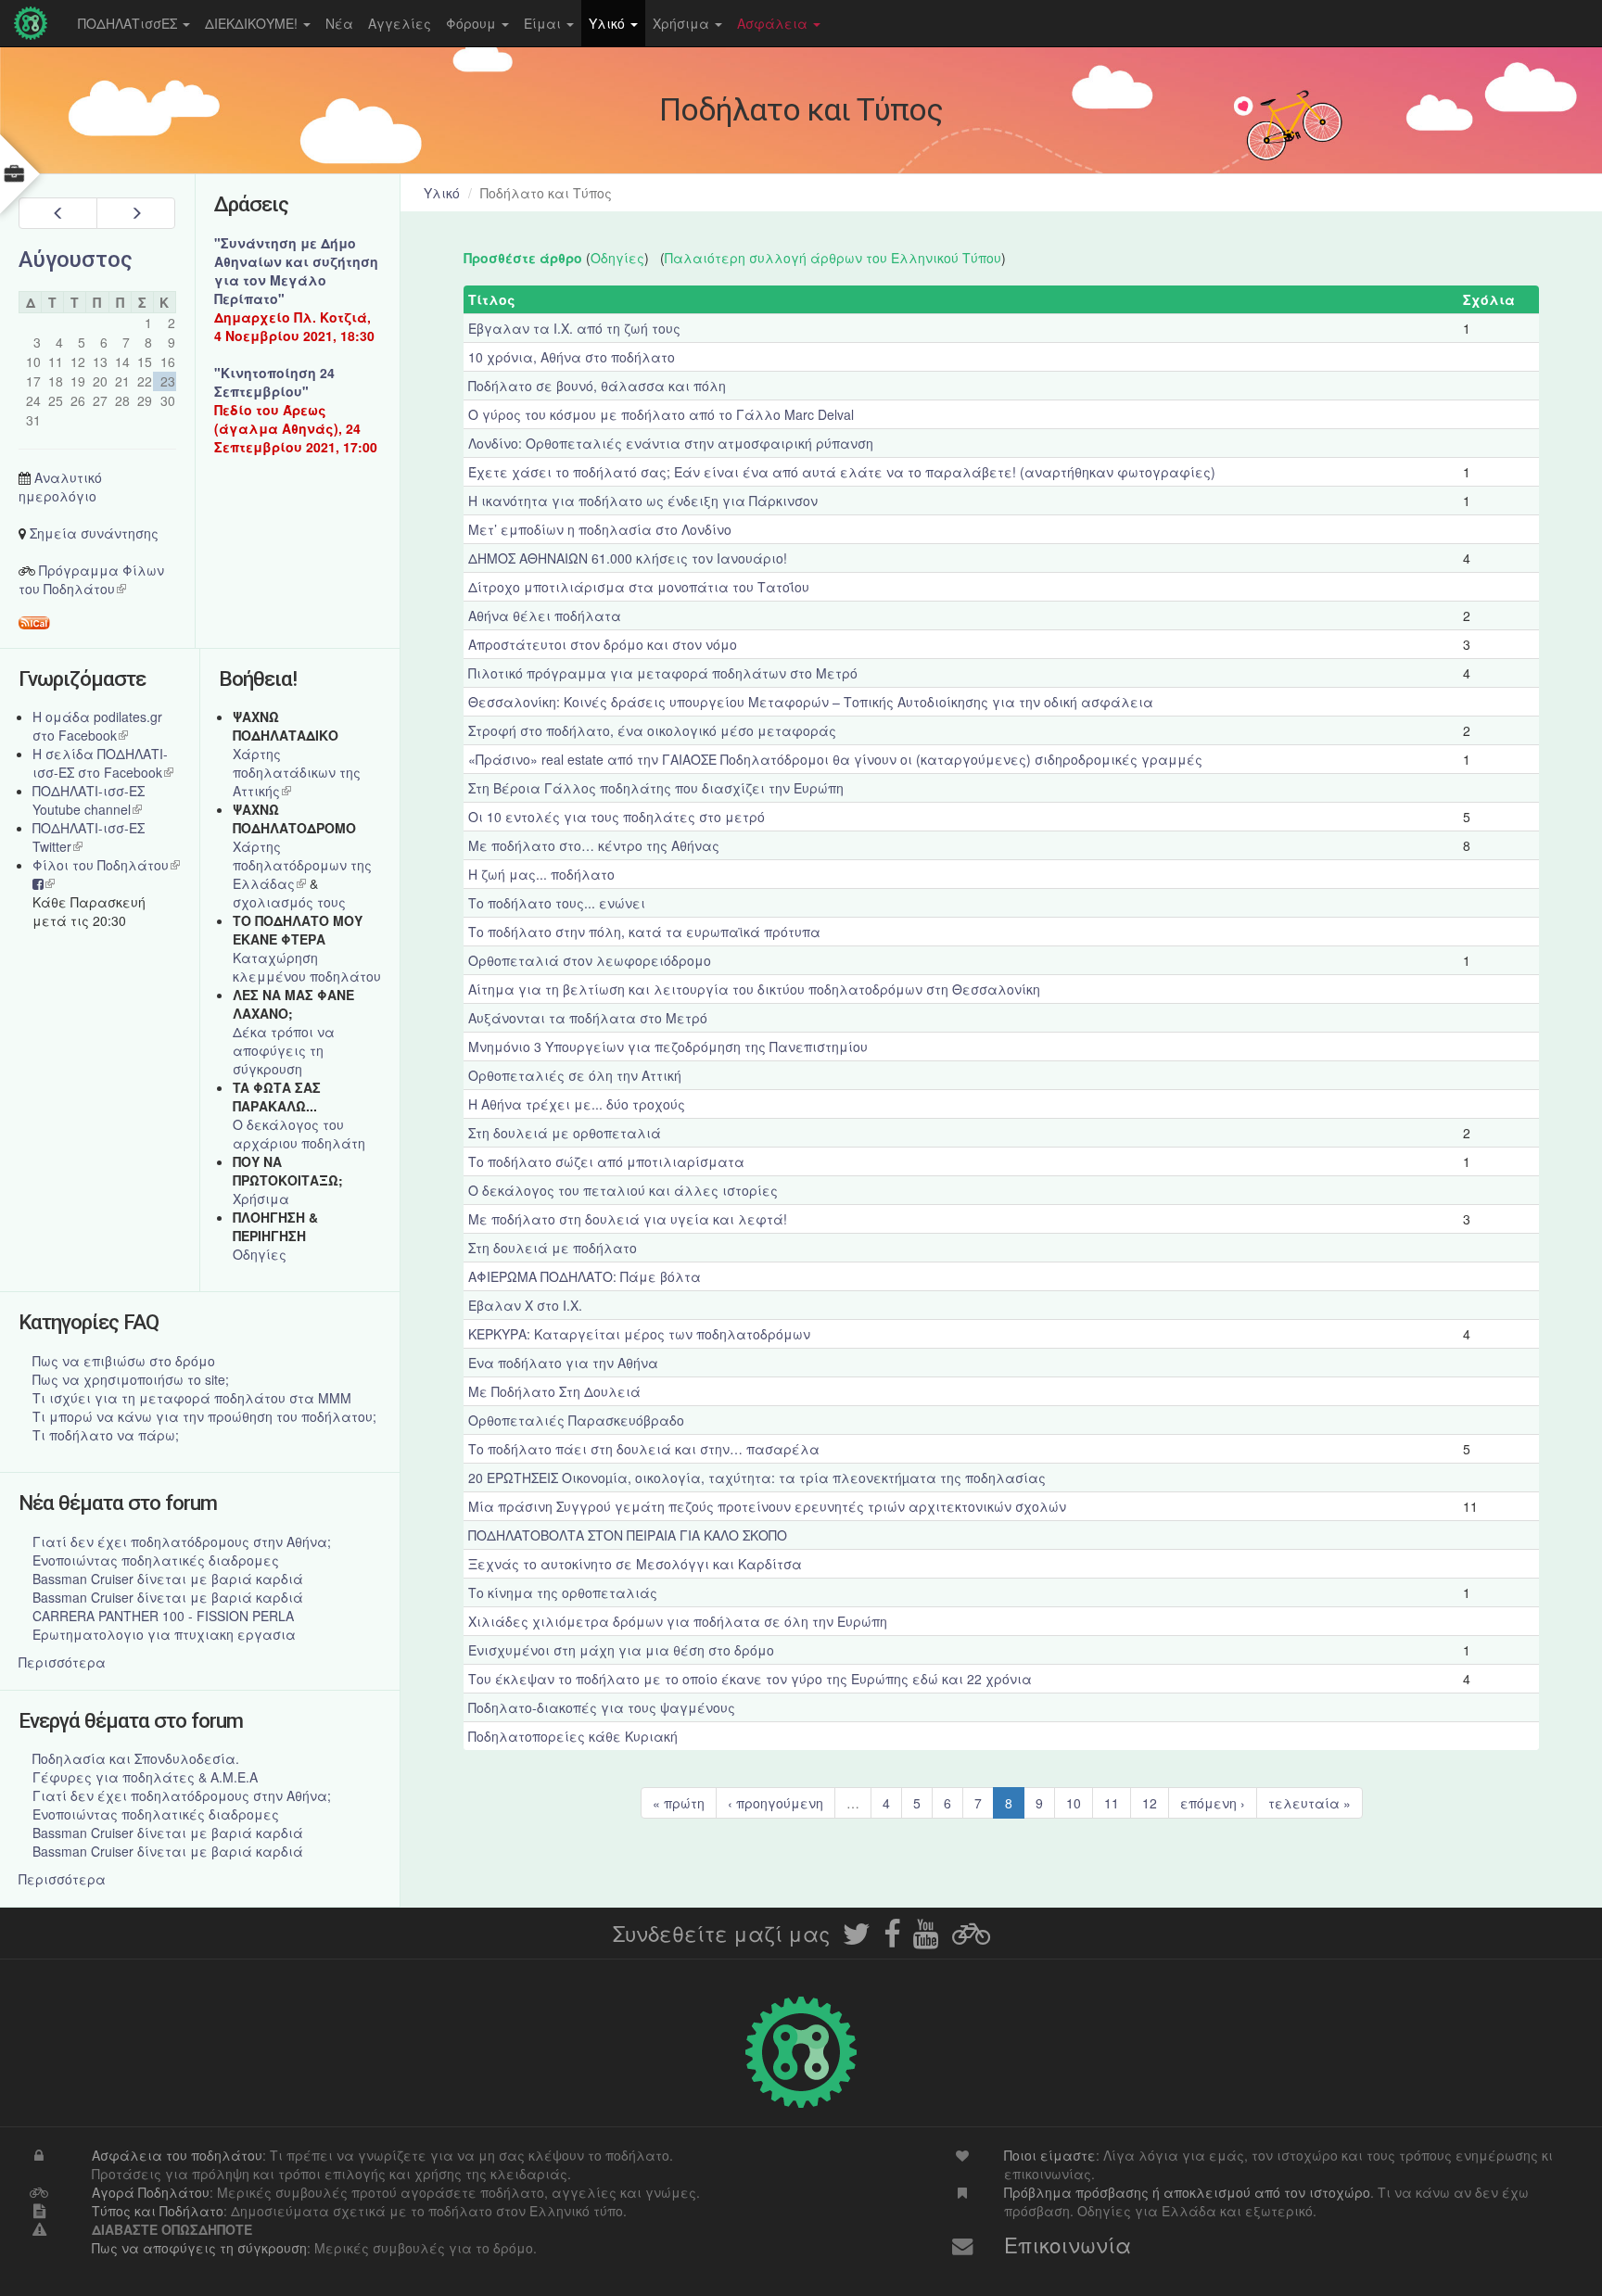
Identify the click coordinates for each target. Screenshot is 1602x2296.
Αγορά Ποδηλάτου (151, 2192)
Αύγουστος (76, 260)
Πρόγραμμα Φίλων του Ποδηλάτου (91, 579)
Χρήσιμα (683, 23)
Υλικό (609, 23)
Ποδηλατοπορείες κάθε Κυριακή (573, 1736)
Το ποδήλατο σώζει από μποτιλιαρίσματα (606, 1161)
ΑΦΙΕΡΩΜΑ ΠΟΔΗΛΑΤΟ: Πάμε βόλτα (585, 1276)
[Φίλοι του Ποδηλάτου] (971, 1939)
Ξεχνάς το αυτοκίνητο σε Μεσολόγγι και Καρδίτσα (635, 1564)
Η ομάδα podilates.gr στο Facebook (97, 726)
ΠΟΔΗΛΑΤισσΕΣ (129, 23)
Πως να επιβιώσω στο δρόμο (124, 1361)
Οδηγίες (617, 258)
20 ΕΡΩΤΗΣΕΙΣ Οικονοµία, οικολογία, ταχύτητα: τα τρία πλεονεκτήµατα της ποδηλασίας (757, 1478)
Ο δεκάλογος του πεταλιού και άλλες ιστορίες (623, 1190)
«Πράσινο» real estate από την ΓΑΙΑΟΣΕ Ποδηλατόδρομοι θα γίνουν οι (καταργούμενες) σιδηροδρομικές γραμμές (835, 759)
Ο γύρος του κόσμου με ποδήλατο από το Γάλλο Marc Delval (661, 414)
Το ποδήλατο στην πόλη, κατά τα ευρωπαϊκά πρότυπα (644, 932)
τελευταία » (1310, 1803)
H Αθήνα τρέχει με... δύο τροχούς (577, 1104)
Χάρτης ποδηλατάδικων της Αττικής (297, 772)
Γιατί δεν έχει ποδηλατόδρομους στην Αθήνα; (182, 1541)
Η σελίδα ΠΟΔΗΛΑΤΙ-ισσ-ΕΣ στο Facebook (103, 763)
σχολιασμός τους (289, 902)
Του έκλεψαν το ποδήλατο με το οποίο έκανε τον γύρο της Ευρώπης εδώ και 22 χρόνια (750, 1679)
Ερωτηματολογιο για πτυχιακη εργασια (164, 1634)
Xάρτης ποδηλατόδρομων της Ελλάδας (302, 865)
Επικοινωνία (1068, 2244)
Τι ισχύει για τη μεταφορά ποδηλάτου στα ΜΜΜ (192, 1398)
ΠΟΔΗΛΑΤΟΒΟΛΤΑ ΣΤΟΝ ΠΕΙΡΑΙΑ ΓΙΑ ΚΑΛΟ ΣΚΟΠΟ (628, 1535)
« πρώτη (679, 1803)
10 (1074, 1803)
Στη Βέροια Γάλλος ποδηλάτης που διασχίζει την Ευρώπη (656, 788)
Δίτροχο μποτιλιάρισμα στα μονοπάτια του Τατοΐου (639, 587)
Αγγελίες (400, 23)
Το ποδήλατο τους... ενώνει (557, 903)
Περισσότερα (62, 1662)
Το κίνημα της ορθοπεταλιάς (563, 1592)
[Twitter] (857, 1939)
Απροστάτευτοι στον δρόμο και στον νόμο (603, 644)
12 (1150, 1803)
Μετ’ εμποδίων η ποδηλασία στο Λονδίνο (600, 529)
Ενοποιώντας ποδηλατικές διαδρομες (156, 1560)
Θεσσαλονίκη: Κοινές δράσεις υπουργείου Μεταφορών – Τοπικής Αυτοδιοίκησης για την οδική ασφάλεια (811, 702)
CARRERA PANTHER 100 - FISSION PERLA (163, 1616)
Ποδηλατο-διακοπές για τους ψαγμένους (602, 1707)
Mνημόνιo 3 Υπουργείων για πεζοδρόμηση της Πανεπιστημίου (668, 1047)
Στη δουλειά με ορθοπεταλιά (565, 1133)
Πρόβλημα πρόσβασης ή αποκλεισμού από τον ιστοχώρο (1187, 2192)
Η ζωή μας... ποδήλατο (541, 874)
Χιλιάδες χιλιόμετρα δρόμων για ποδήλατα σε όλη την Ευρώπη (678, 1621)
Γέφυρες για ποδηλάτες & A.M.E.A (145, 1777)
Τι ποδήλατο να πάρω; (106, 1435)
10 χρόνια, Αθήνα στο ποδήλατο (572, 357)
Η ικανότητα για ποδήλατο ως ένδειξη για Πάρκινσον (643, 501)
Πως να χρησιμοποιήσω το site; (131, 1379)
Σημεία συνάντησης (94, 533)
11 (1112, 1803)
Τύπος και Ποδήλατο (158, 2211)
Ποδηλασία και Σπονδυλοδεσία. (136, 1758)
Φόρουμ (473, 23)
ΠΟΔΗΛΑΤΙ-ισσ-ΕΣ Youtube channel (89, 800)
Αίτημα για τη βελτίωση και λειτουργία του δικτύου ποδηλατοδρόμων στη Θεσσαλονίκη (754, 989)
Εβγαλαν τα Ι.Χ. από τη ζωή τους (574, 328)
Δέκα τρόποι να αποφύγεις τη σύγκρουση (284, 1050)
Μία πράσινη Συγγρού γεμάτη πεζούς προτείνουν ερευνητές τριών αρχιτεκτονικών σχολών (767, 1506)
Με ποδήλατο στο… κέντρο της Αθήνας (594, 845)
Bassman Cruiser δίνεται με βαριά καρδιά (168, 1579)
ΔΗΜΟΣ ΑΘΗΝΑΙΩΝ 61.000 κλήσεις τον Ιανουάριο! (628, 558)
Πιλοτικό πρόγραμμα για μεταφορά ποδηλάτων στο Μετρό (663, 673)
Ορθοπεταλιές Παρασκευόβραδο (576, 1420)
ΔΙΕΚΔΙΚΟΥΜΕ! (253, 23)
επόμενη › (1213, 1803)
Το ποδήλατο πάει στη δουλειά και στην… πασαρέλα (644, 1449)
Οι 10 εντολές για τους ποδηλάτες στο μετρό (617, 817)
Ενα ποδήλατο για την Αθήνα (563, 1363)
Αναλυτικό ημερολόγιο (60, 487)
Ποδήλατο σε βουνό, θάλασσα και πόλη (597, 386)
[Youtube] (926, 1939)
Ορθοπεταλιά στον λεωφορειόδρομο (590, 960)
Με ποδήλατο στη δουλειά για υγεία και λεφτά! (628, 1219)
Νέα (339, 23)
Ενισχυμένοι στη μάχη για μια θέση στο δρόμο (621, 1650)
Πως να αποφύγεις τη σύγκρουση (199, 2248)
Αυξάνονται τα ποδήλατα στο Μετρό (588, 1018)
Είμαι (544, 23)
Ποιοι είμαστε (1050, 2155)
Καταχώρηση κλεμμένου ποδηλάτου (307, 967)
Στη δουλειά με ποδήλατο (553, 1248)
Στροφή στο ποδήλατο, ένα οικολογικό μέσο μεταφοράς (652, 730)
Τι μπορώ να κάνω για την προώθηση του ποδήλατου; (204, 1416)
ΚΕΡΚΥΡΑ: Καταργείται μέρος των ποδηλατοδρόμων (639, 1334)
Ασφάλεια (774, 23)
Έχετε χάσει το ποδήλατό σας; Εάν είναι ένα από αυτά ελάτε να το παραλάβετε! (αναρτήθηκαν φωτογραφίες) (842, 472)
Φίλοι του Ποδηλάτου (106, 865)
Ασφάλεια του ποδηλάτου (177, 2155)
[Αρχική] (35, 23)
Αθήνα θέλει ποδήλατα (545, 615)
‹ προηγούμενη (776, 1803)
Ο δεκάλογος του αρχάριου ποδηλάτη (299, 1134)
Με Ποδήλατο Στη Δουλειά (554, 1391)
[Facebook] (892, 1939)
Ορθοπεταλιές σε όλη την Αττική (575, 1075)
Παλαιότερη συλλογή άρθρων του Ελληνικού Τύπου (833, 258)
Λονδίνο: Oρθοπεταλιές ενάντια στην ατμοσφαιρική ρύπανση (671, 443)
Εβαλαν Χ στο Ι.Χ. (525, 1305)
